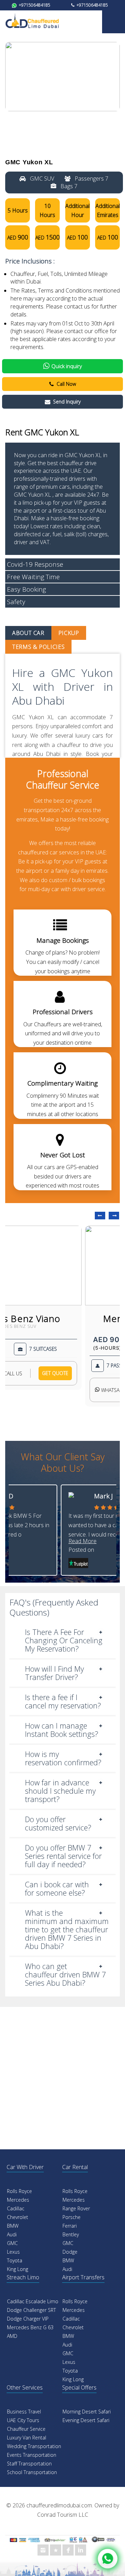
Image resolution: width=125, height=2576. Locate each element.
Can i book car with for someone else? (57, 1889)
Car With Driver (25, 2167)
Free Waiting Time (33, 577)
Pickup (69, 633)
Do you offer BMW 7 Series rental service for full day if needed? (63, 1856)
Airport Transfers (83, 2277)
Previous (100, 1216)
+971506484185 (34, 5)
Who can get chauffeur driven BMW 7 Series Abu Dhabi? (65, 1974)
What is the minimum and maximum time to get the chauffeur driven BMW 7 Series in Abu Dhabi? (67, 1929)
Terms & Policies (38, 647)
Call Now (66, 384)
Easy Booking (26, 589)
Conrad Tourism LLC (63, 2515)
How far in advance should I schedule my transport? (60, 1791)
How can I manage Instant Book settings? (62, 1730)
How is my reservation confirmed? (63, 1758)
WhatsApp (112, 1390)
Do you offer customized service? (58, 1823)
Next (114, 1216)
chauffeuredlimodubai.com (59, 2505)
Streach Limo (23, 2277)
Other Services (25, 2387)
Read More (82, 1541)
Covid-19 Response (35, 564)
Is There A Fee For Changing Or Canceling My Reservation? (64, 1640)
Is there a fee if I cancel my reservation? (63, 1701)
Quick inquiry (67, 366)
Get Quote (55, 1373)
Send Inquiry (67, 402)
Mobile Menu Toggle (114, 22)
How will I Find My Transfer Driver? (55, 1673)
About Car (28, 633)
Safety (16, 602)
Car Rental (75, 2167)
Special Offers (79, 2387)
